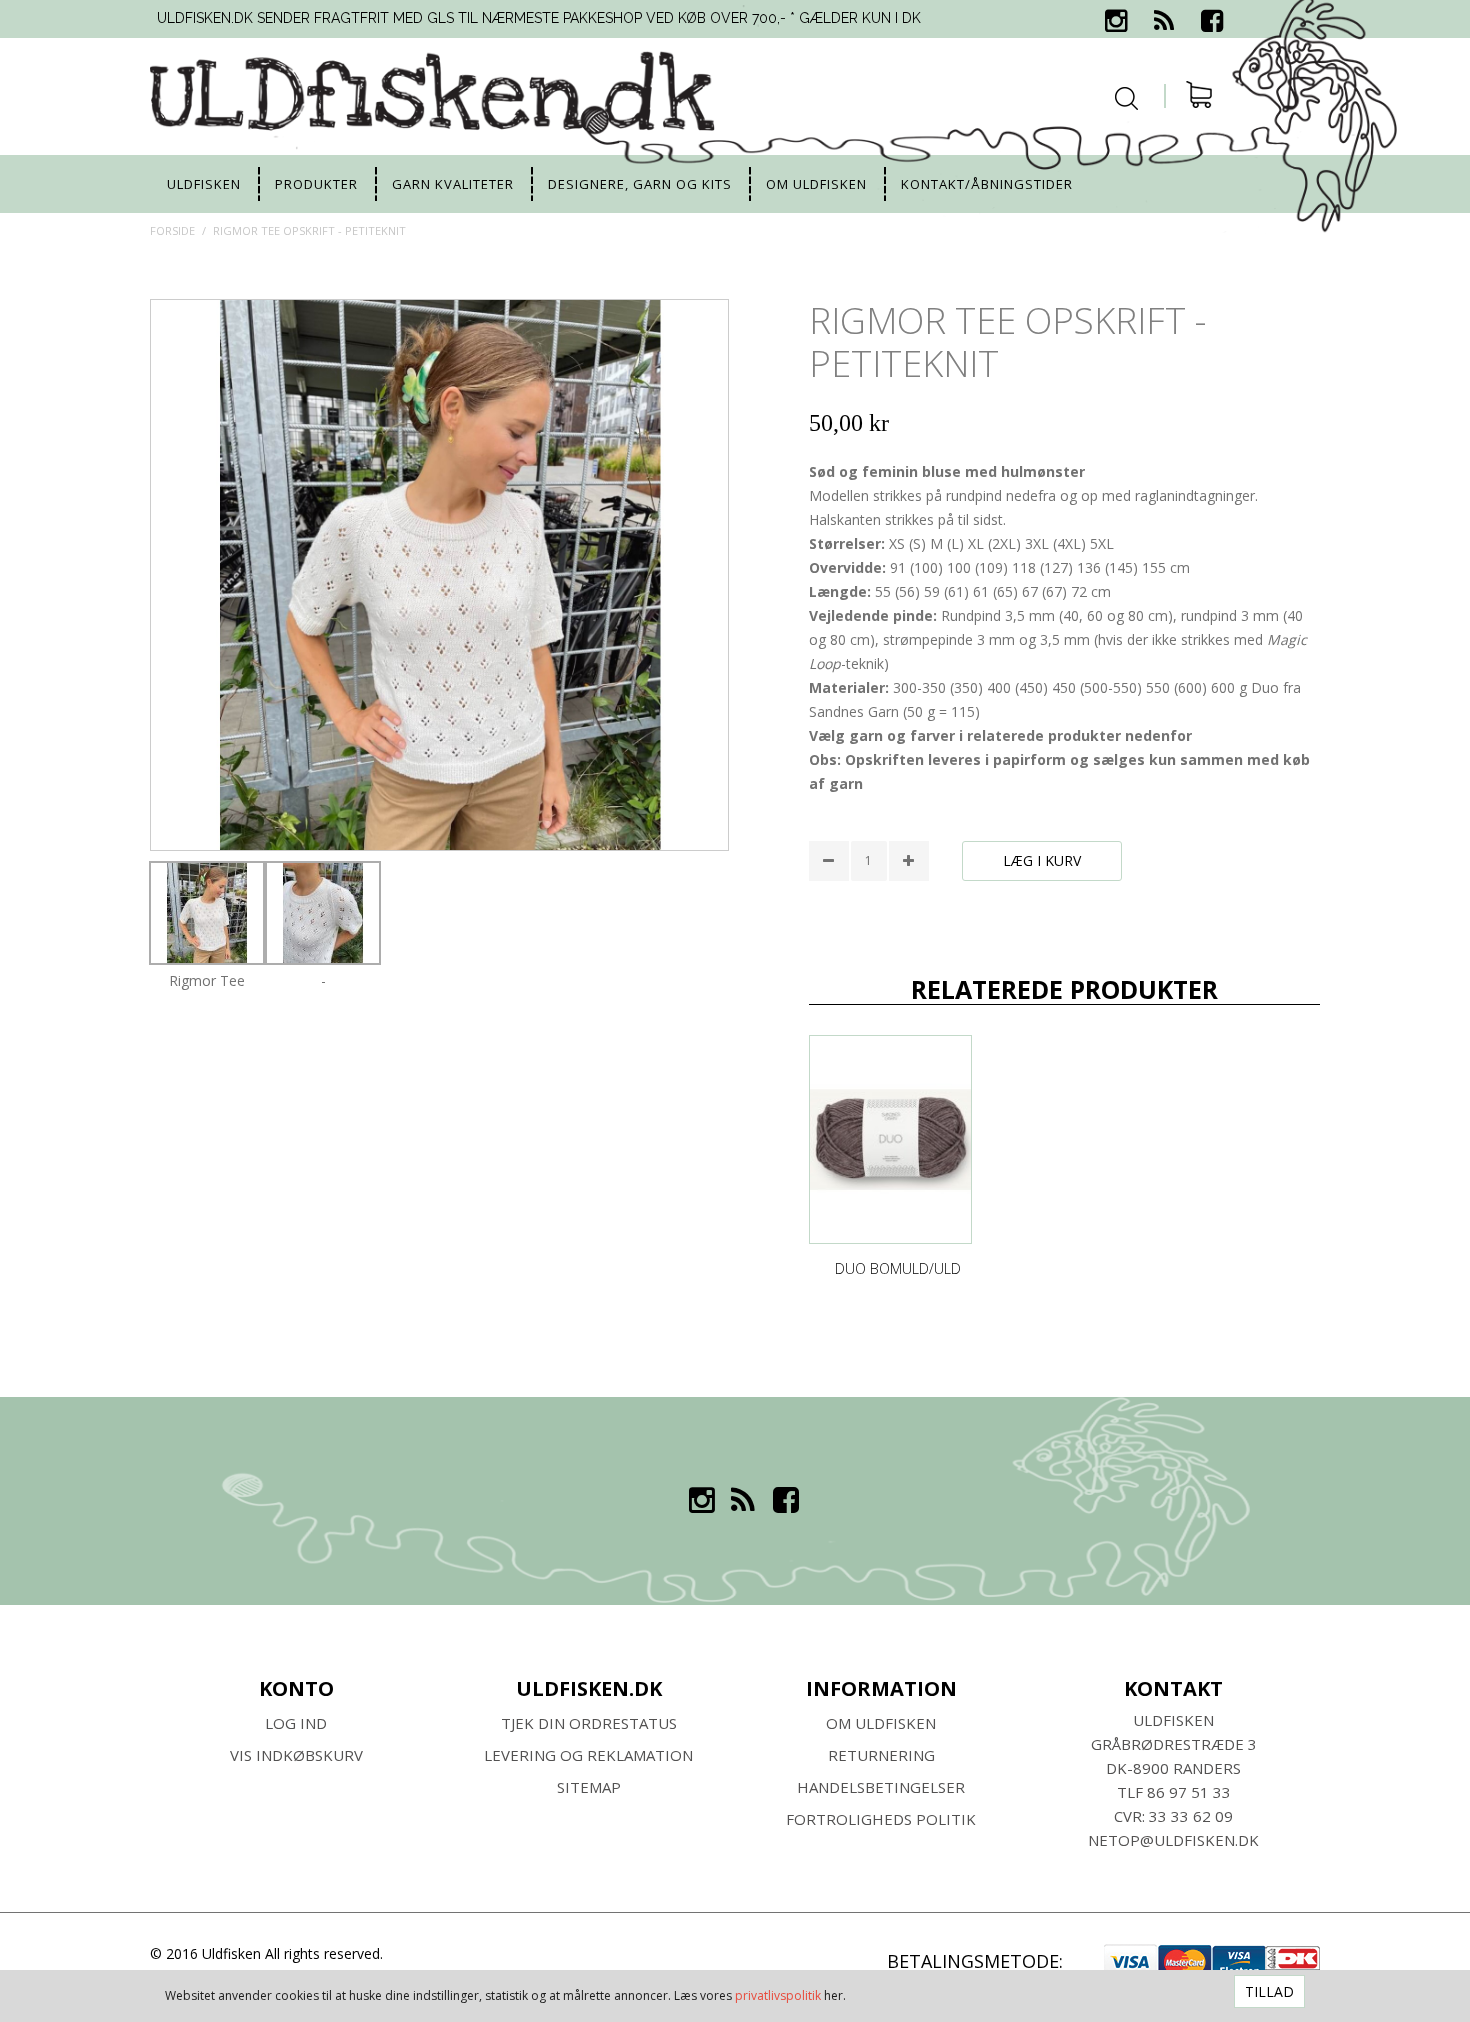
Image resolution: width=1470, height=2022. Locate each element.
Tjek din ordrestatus (589, 1723)
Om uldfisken (816, 184)
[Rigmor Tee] (207, 913)
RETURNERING (881, 1755)
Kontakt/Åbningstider (987, 184)
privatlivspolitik (778, 1995)
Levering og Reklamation (588, 1755)
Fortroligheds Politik (881, 1819)
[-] (323, 913)
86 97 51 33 (1189, 1792)
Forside (172, 230)
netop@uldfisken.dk (1173, 1840)
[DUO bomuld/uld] (891, 1139)
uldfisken (204, 184)
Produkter (316, 184)
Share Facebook (829, 914)
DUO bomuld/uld (898, 1268)
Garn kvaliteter (453, 184)
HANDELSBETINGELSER (881, 1787)
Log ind (296, 1723)
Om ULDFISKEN (881, 1723)
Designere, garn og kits (640, 184)
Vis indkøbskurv (296, 1755)
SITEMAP (589, 1787)
